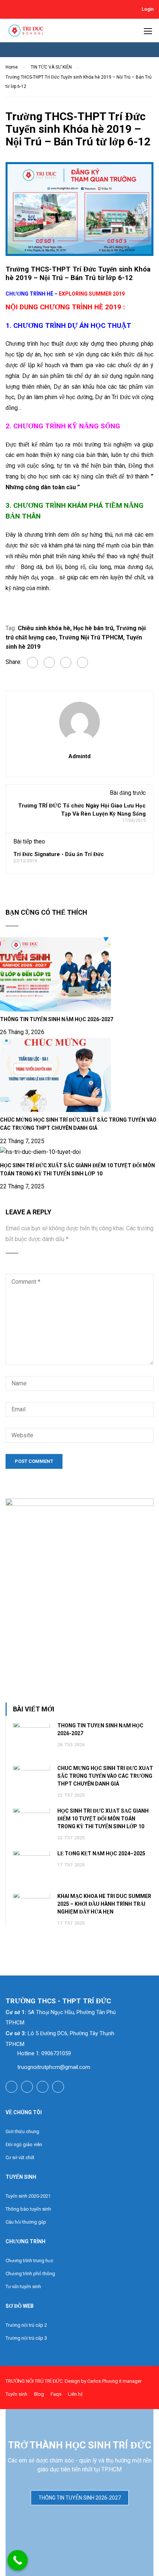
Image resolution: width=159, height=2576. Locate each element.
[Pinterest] (82, 662)
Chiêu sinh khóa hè (44, 628)
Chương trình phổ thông (30, 2274)
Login (148, 9)
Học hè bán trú (93, 628)
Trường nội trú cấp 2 (26, 2325)
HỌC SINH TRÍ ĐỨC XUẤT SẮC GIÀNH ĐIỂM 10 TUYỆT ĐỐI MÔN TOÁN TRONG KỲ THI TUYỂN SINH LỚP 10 (103, 1819)
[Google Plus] (49, 662)
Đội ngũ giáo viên (24, 2144)
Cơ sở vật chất (20, 2157)
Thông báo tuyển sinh (28, 2209)
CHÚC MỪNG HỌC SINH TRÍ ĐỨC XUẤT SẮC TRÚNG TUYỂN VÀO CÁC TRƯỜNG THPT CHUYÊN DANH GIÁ (105, 1776)
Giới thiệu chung (22, 2131)
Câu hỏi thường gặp (26, 2222)
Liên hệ (75, 2394)
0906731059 (56, 2053)
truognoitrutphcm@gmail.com (54, 2067)
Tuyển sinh (16, 2394)
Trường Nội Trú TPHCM (91, 637)
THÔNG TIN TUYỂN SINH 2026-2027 (80, 2498)
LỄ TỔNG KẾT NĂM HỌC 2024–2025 (101, 1853)
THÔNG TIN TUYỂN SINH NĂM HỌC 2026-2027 (57, 1019)
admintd (79, 756)
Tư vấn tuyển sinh (23, 2287)
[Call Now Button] (18, 2560)
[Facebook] (33, 662)
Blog (39, 2394)
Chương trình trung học (29, 2261)
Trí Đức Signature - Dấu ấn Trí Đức (59, 854)
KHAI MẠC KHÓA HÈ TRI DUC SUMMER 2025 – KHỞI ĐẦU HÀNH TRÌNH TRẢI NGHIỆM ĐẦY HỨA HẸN (104, 1904)
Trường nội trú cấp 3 (26, 2338)
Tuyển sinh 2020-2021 (28, 2196)
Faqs (56, 2394)
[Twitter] (66, 662)
